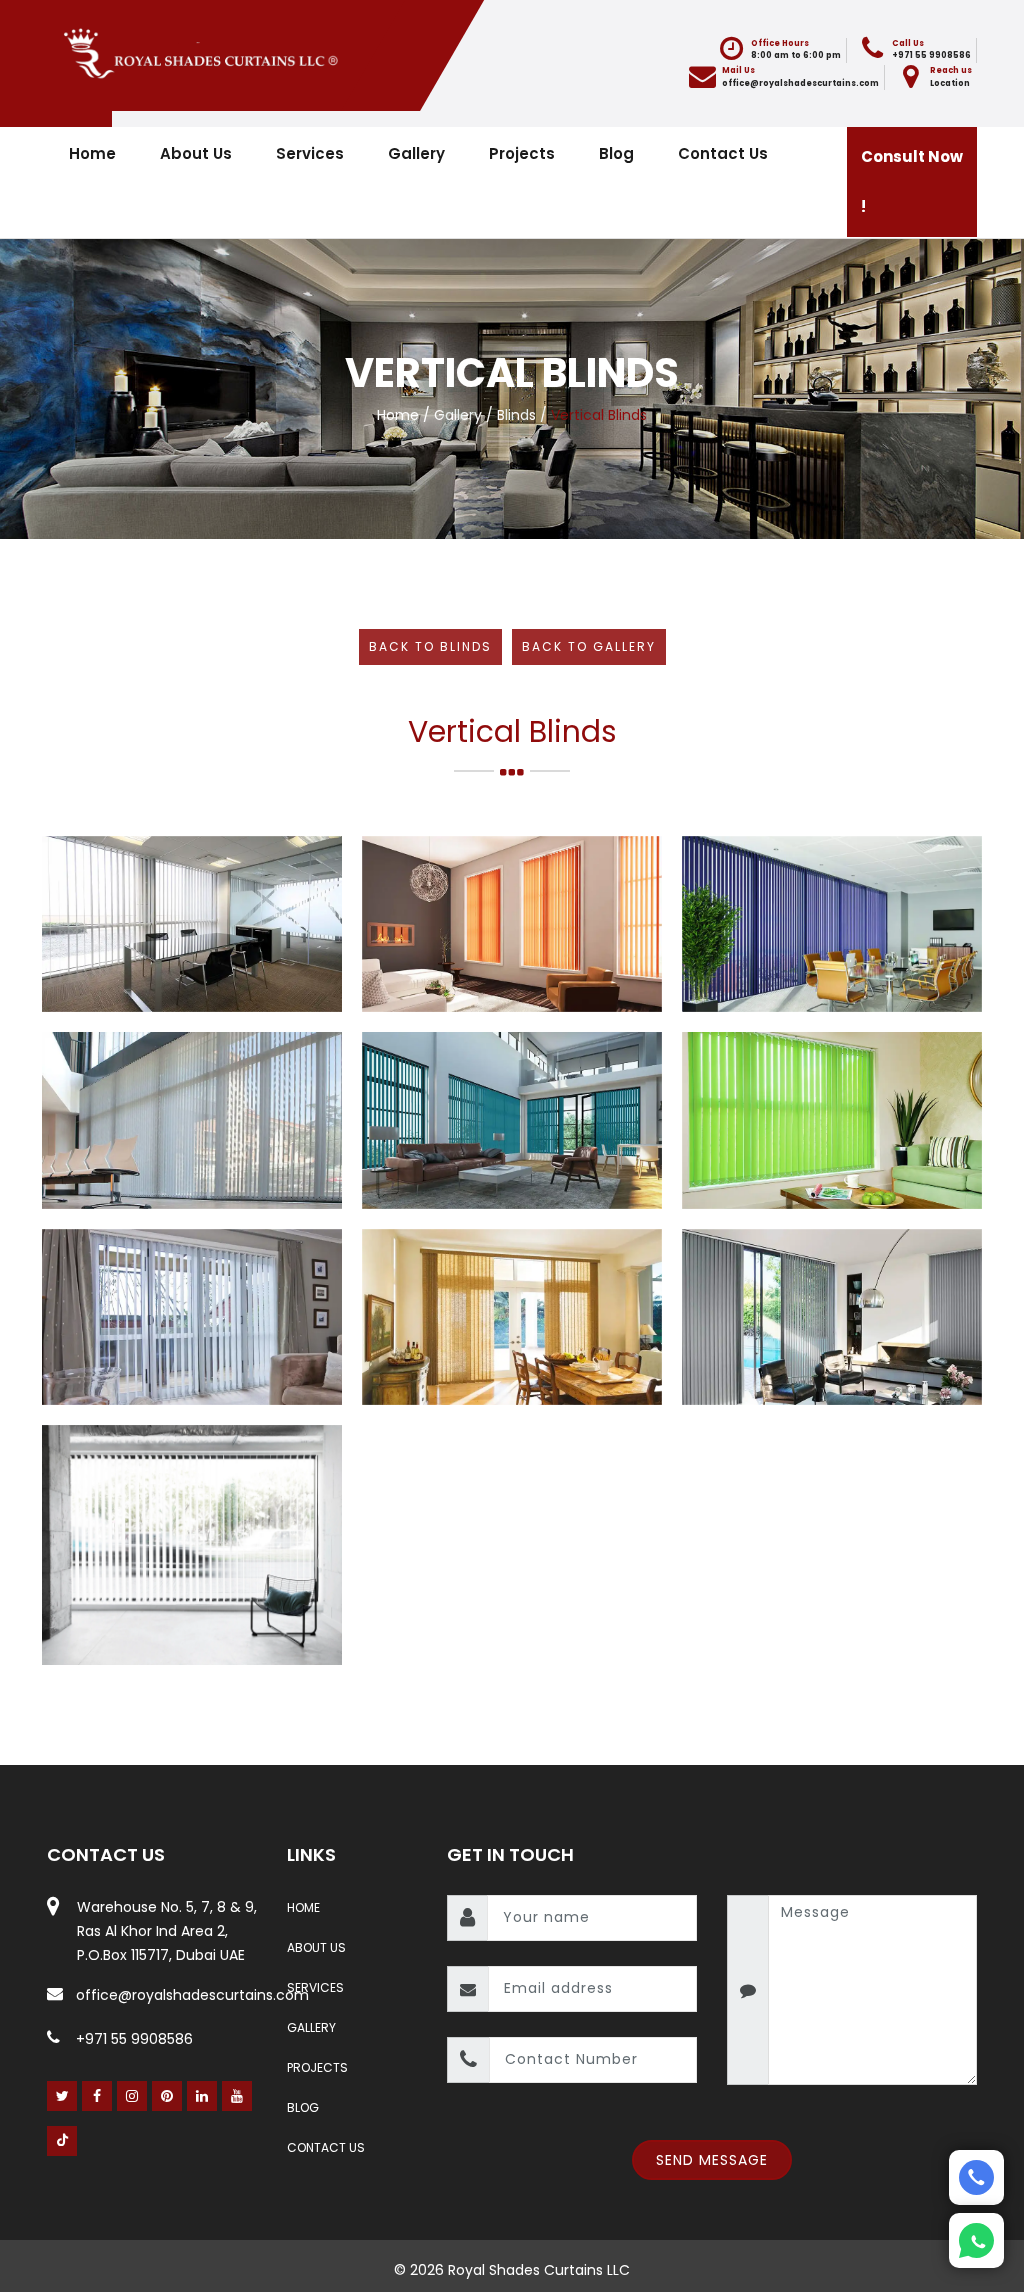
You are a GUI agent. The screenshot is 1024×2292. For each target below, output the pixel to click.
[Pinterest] (167, 2096)
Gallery (416, 153)
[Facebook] (97, 2096)
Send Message (712, 2160)
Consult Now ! (912, 181)
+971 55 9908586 (134, 2039)
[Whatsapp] (976, 2240)
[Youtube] (237, 2096)
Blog (616, 153)
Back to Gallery (589, 646)
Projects (522, 153)
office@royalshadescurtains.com (800, 83)
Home (92, 153)
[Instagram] (132, 2096)
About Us (196, 153)
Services (310, 153)
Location (950, 83)
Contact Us (723, 153)
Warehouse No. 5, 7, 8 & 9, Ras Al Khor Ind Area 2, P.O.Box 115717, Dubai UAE (167, 1931)
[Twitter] (62, 2096)
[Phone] (976, 2177)
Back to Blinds (430, 646)
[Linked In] (202, 2096)
